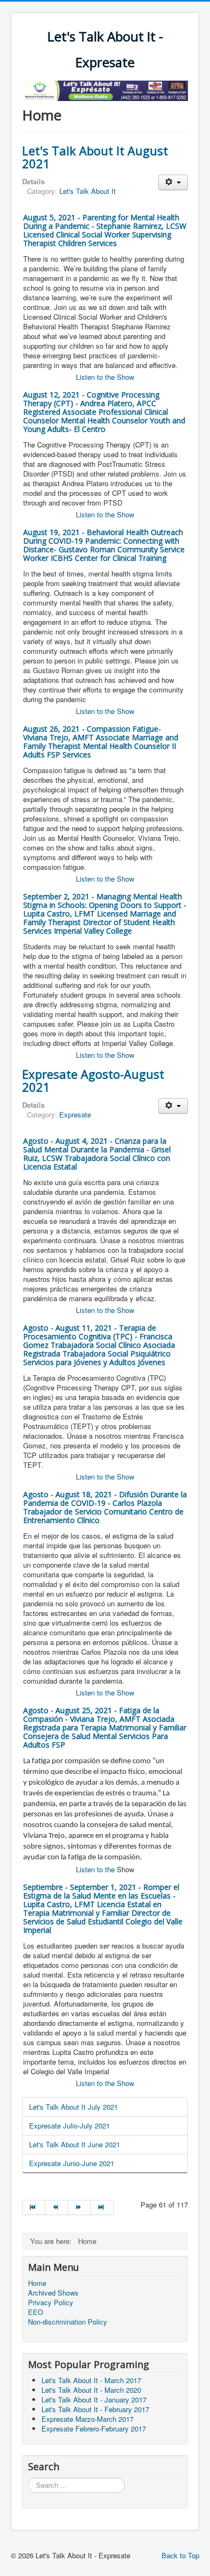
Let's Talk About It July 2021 (73, 2107)
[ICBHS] (105, 89)
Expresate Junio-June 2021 (72, 2163)
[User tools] (173, 182)
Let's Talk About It (87, 191)
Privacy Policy (51, 2303)
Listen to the (96, 1869)
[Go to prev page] (57, 2207)
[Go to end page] (102, 2207)
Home (37, 2283)
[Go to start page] (34, 2207)
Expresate (75, 1114)
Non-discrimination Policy (68, 2322)
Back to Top (180, 2555)
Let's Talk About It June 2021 (75, 2144)
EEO (36, 2312)
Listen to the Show (105, 377)
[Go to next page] (80, 2207)
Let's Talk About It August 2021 (95, 157)
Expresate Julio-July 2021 (69, 2126)
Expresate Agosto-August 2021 (93, 1080)
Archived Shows (53, 2293)
